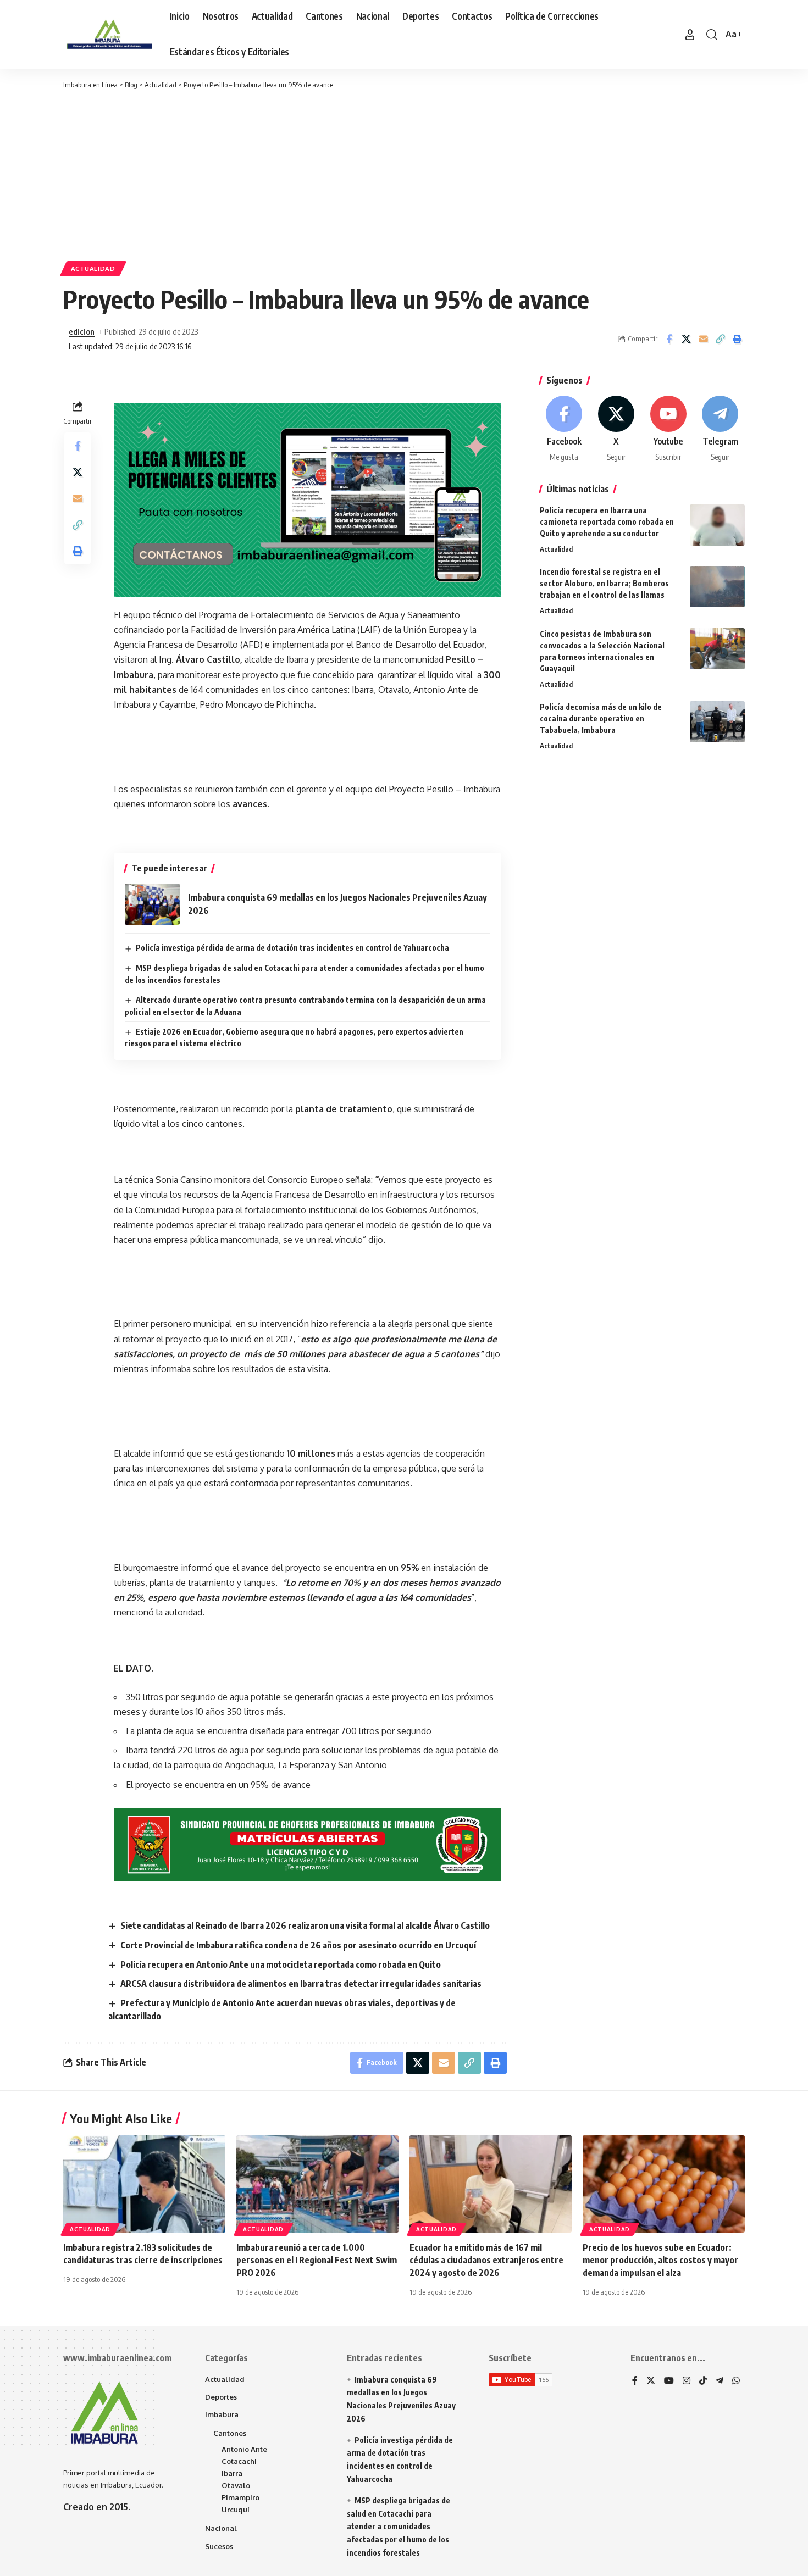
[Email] (703, 339)
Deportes (221, 2397)
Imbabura (222, 2414)
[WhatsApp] (736, 2381)
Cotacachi (239, 2461)
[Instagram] (687, 2381)
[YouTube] (669, 2381)
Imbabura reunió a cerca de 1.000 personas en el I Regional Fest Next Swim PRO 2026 (317, 2260)
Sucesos (219, 2546)
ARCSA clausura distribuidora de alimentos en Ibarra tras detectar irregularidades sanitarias (301, 1984)
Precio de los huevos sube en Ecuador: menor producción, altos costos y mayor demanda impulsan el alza (660, 2260)
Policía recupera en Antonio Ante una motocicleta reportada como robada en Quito (281, 1964)
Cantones (230, 2433)
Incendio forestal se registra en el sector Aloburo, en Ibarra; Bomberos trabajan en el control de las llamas (604, 583)
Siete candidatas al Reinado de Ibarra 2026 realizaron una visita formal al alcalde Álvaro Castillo (305, 1925)
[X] (616, 429)
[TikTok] (703, 2381)
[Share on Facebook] (669, 339)
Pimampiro (240, 2497)
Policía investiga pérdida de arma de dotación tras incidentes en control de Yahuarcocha (292, 948)
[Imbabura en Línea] (108, 35)
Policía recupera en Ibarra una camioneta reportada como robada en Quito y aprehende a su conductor (607, 522)
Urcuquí (236, 2510)
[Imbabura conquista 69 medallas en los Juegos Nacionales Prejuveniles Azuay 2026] (152, 904)
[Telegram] (720, 429)
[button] (690, 35)
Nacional (221, 2528)
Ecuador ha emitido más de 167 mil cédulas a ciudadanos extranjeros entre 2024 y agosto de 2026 (486, 2260)
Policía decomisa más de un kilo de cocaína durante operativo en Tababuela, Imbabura (601, 718)
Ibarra (232, 2473)
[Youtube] (668, 429)
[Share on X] (686, 339)
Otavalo (236, 2485)
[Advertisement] (404, 173)
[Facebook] (565, 429)
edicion (82, 331)
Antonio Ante (244, 2449)
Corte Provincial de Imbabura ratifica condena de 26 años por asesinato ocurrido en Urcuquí (298, 1945)
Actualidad (93, 268)
